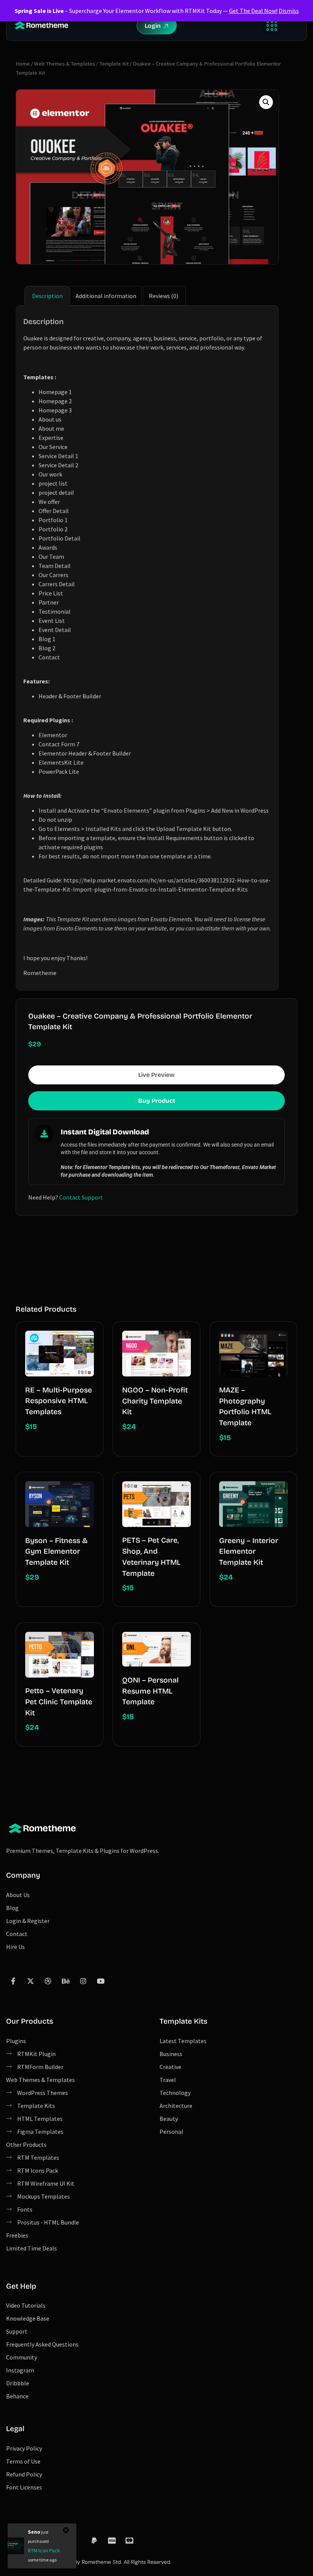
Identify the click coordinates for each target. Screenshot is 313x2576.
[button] (272, 25)
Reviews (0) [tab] (164, 296)
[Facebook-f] (13, 1981)
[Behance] (66, 1981)
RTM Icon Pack (44, 2550)
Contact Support (81, 1197)
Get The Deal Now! (253, 11)
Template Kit (114, 64)
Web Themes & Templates (65, 64)
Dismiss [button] (289, 11)
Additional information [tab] (106, 296)
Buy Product (157, 1101)
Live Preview (156, 1075)
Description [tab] (47, 296)
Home (23, 64)
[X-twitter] (31, 1981)
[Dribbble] (48, 1981)
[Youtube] (101, 1981)
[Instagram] (83, 1981)
